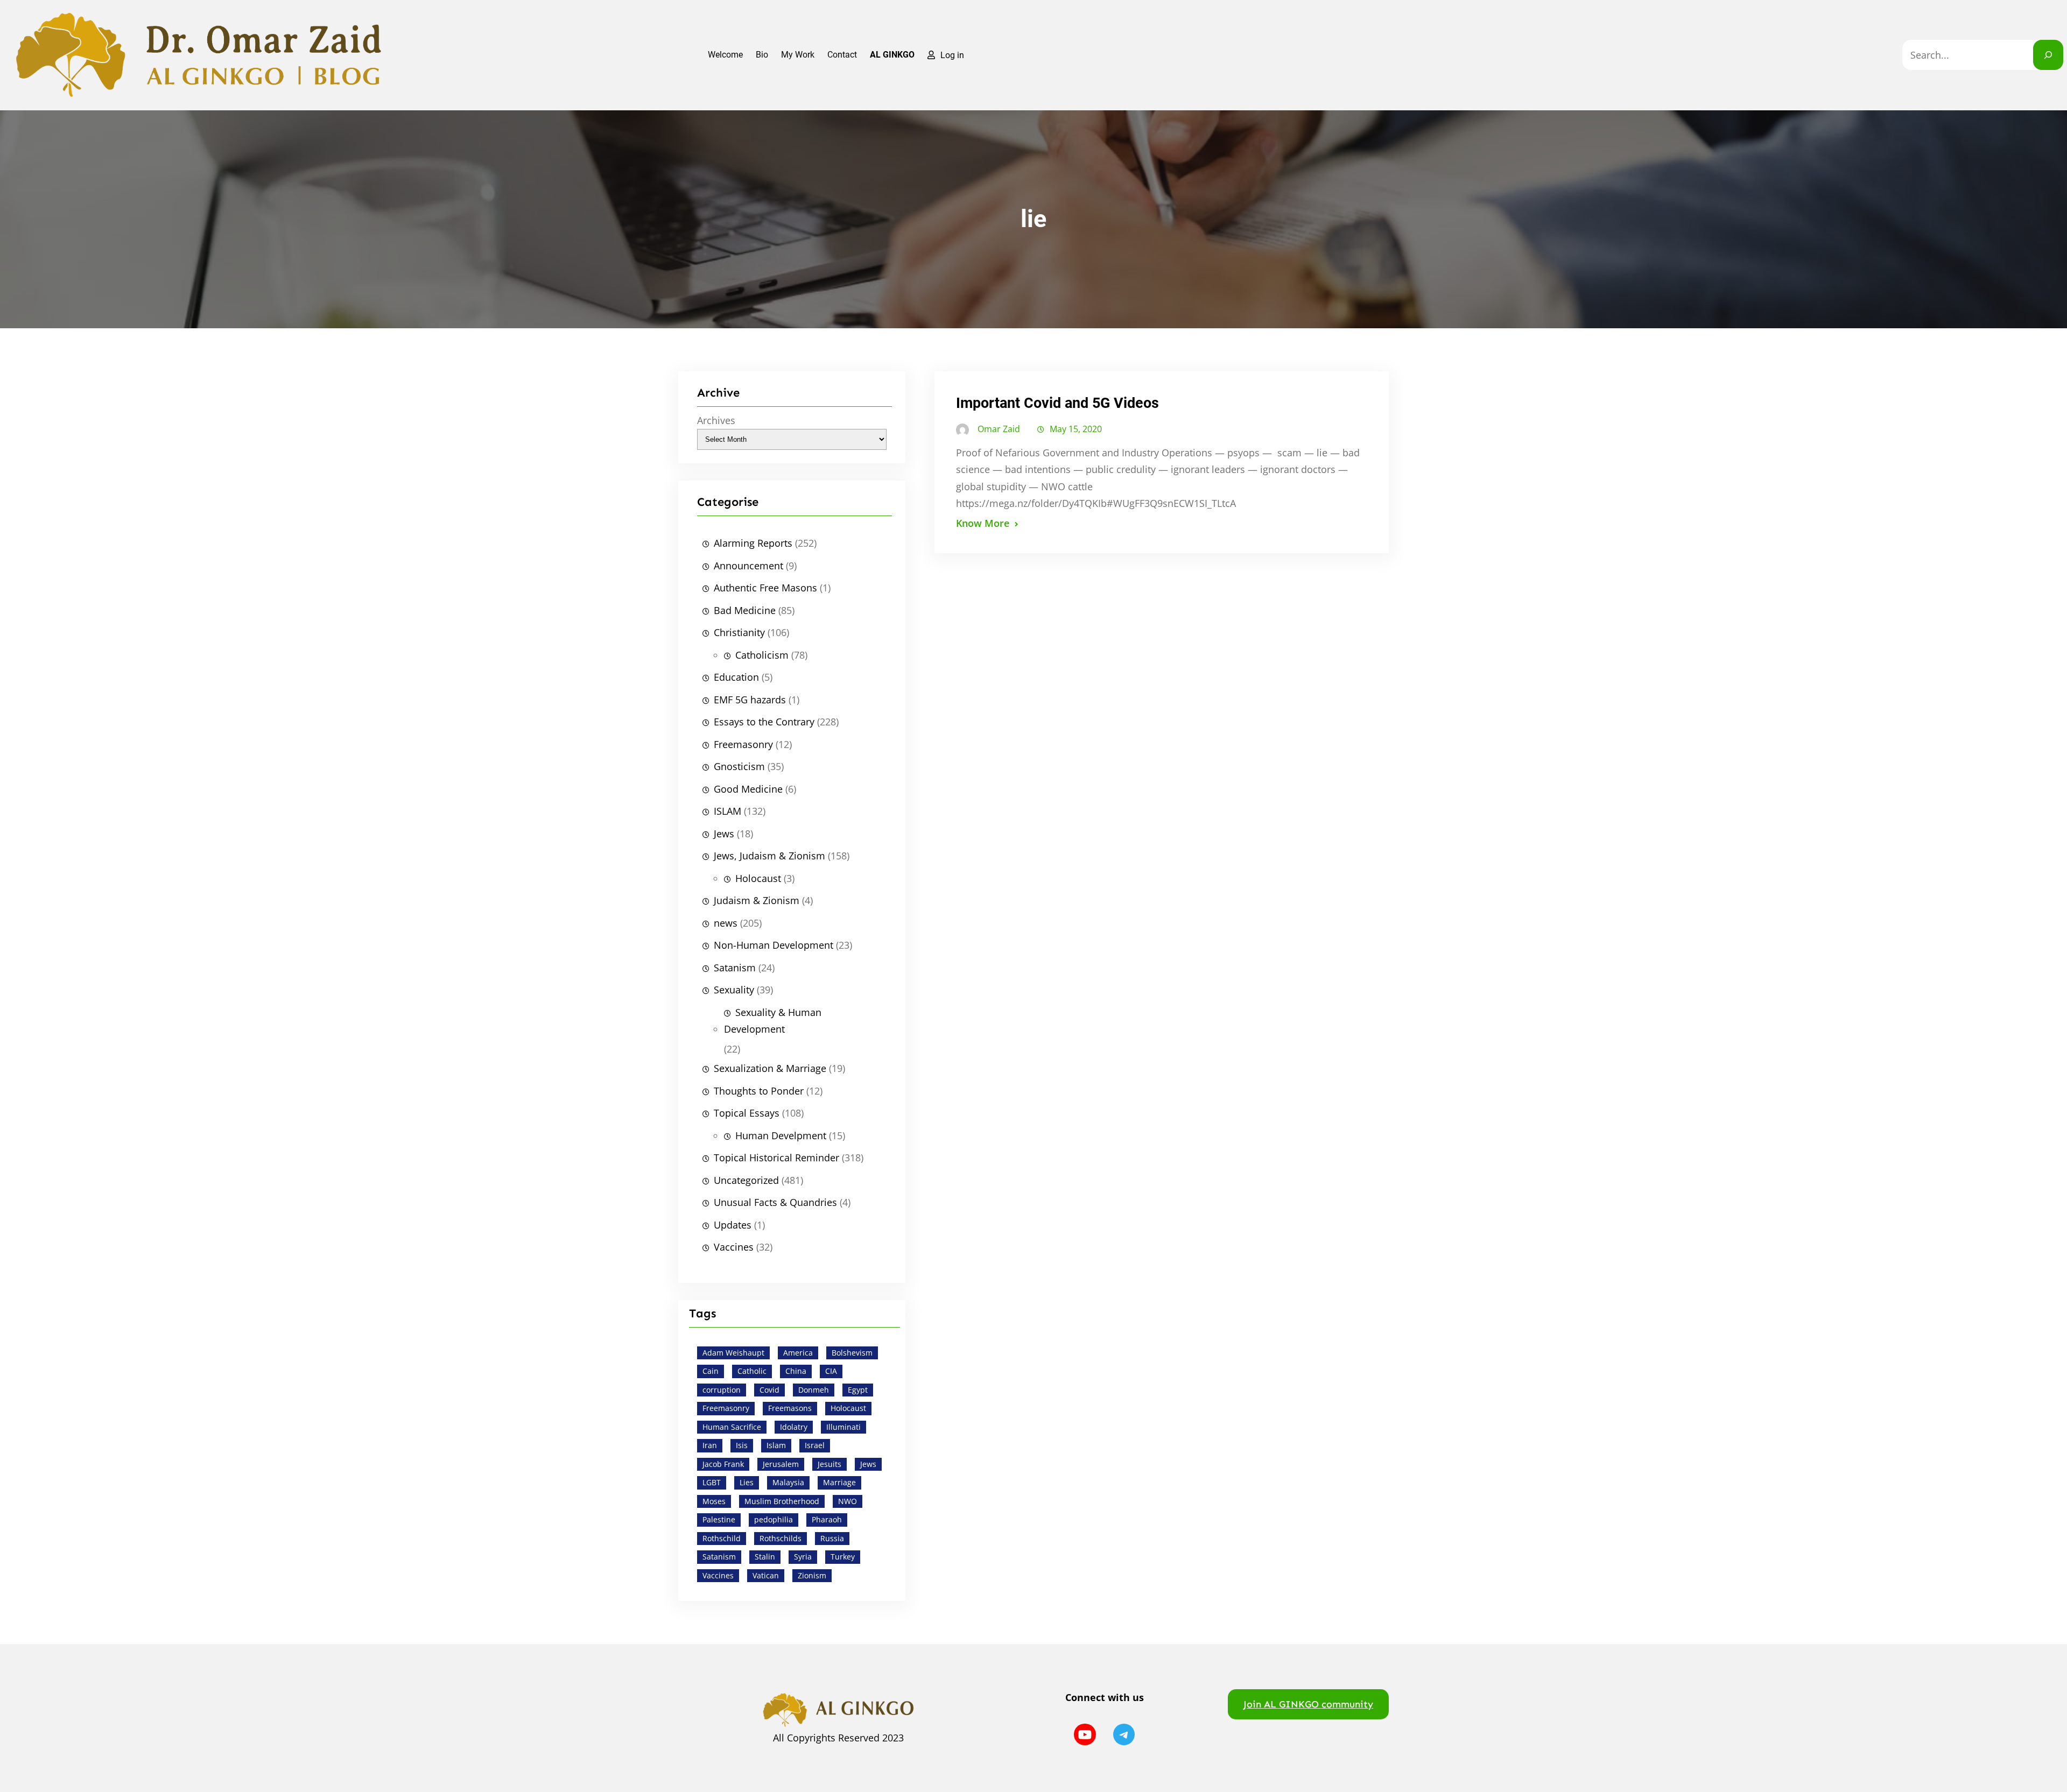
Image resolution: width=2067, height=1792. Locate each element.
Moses (714, 1501)
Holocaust (758, 878)
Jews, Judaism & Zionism (769, 856)
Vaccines (734, 1247)
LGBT (712, 1482)
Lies (747, 1482)
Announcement (748, 566)
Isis (742, 1445)
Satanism (735, 968)
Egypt (858, 1390)
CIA (831, 1371)
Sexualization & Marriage (770, 1068)
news (726, 923)
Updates (733, 1225)
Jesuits (829, 1464)
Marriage (839, 1482)
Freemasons (790, 1408)
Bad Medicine (745, 610)
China (796, 1371)
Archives (716, 420)
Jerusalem (781, 1464)
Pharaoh (827, 1519)
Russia (832, 1538)
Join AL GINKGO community (1308, 1704)
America (798, 1353)
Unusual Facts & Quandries (775, 1202)
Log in (952, 55)
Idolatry (794, 1427)
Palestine (719, 1519)
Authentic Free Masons (765, 588)
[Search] (2048, 55)
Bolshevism (852, 1353)
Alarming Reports (753, 543)
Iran (710, 1445)
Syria (803, 1557)
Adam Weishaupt (733, 1353)
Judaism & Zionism (757, 900)
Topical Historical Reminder (776, 1158)
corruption (722, 1390)
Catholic (752, 1371)
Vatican (766, 1575)
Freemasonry (743, 744)
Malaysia (788, 1482)
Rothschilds (781, 1538)
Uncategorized (746, 1180)
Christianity (739, 632)
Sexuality (734, 990)
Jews (724, 834)
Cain (711, 1371)
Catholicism (762, 655)
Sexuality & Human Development (773, 1021)
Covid (769, 1390)
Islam (776, 1445)
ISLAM (727, 811)
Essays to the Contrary (764, 722)
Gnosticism (739, 766)
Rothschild (722, 1538)
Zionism (812, 1575)
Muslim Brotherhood (782, 1501)
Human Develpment (781, 1135)
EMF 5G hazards (750, 700)
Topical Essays (747, 1113)
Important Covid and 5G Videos (1057, 403)
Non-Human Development (774, 945)
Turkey (843, 1557)
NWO (848, 1501)
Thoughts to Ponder (759, 1091)
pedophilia (774, 1519)
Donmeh (814, 1390)
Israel (815, 1445)
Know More (983, 523)
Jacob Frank (723, 1464)
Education (736, 677)
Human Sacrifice (732, 1427)
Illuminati (843, 1427)
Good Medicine (748, 789)
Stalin (765, 1557)
